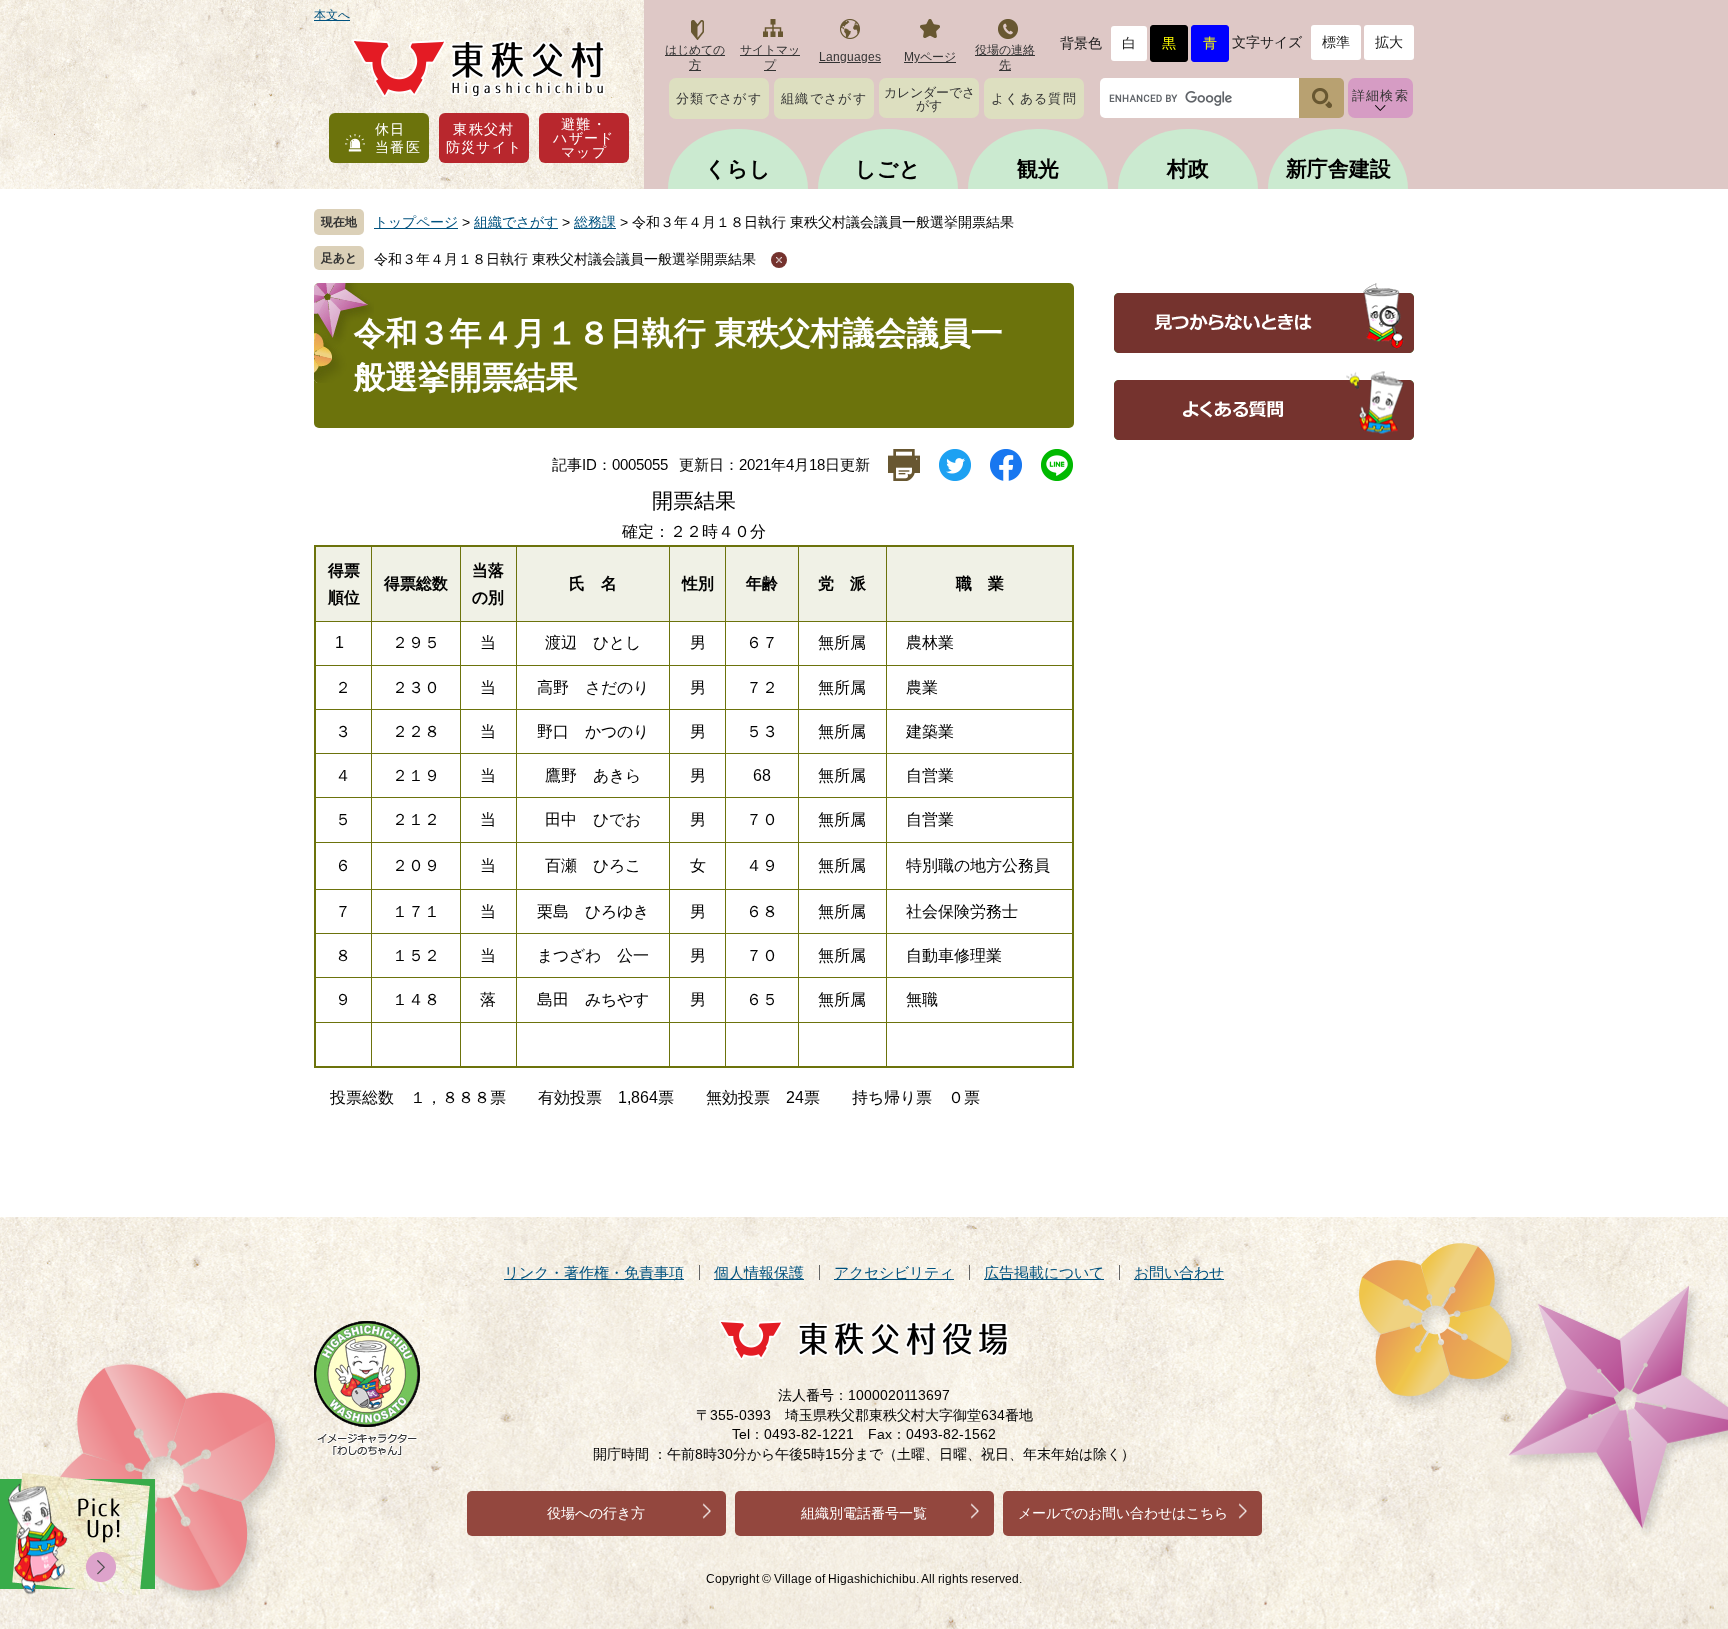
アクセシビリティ (894, 1272)
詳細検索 (1380, 95)
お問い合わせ (1179, 1272)
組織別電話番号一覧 (864, 1513)
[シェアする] (1005, 465)
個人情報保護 (759, 1272)
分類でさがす (719, 98)
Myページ (930, 57)
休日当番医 (398, 138)
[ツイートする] (954, 465)
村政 (1188, 168)
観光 (1038, 168)
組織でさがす (824, 98)
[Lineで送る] (1056, 465)
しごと (888, 168)
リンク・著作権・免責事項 (594, 1272)
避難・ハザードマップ (584, 138)
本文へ (332, 15)
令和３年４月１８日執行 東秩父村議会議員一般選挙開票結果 (565, 259)
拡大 (1389, 42)
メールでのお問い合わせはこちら (1123, 1513)
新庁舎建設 (1338, 168)
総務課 (595, 222)
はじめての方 (695, 57)
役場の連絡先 (1005, 57)
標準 (1336, 42)
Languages (850, 57)
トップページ (416, 222)
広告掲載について (1044, 1272)
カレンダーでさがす (929, 99)
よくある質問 (1034, 98)
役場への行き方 (596, 1513)
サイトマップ (770, 57)
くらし (738, 168)
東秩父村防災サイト (484, 138)
